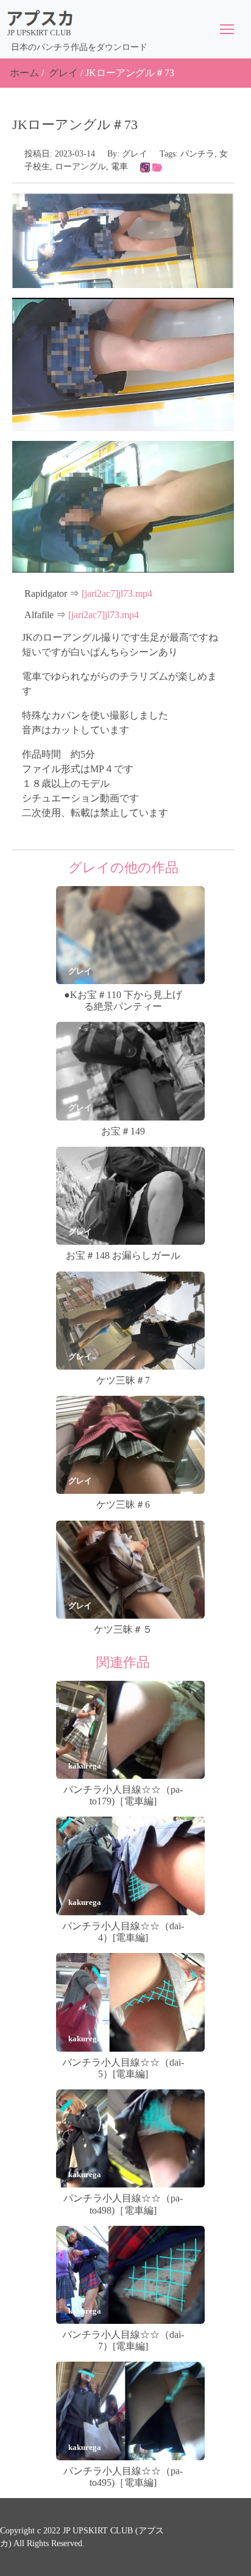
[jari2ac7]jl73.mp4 (117, 593)
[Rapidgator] (145, 167)
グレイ (63, 73)
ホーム (24, 73)
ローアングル (80, 167)
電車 (119, 167)
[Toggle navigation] (227, 29)
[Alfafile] (157, 167)
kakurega (85, 1766)
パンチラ (197, 154)
